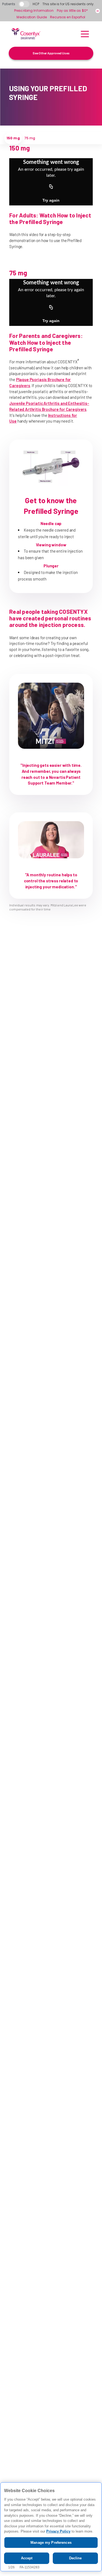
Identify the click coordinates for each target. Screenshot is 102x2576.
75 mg (30, 138)
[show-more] (98, 11)
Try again (51, 200)
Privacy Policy (58, 2531)
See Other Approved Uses (51, 53)
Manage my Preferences (51, 2543)
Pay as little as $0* (72, 11)
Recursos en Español (68, 17)
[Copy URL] (51, 187)
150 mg (13, 138)
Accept (27, 2558)
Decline (75, 2558)
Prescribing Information (34, 11)
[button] (85, 34)
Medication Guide (32, 17)
